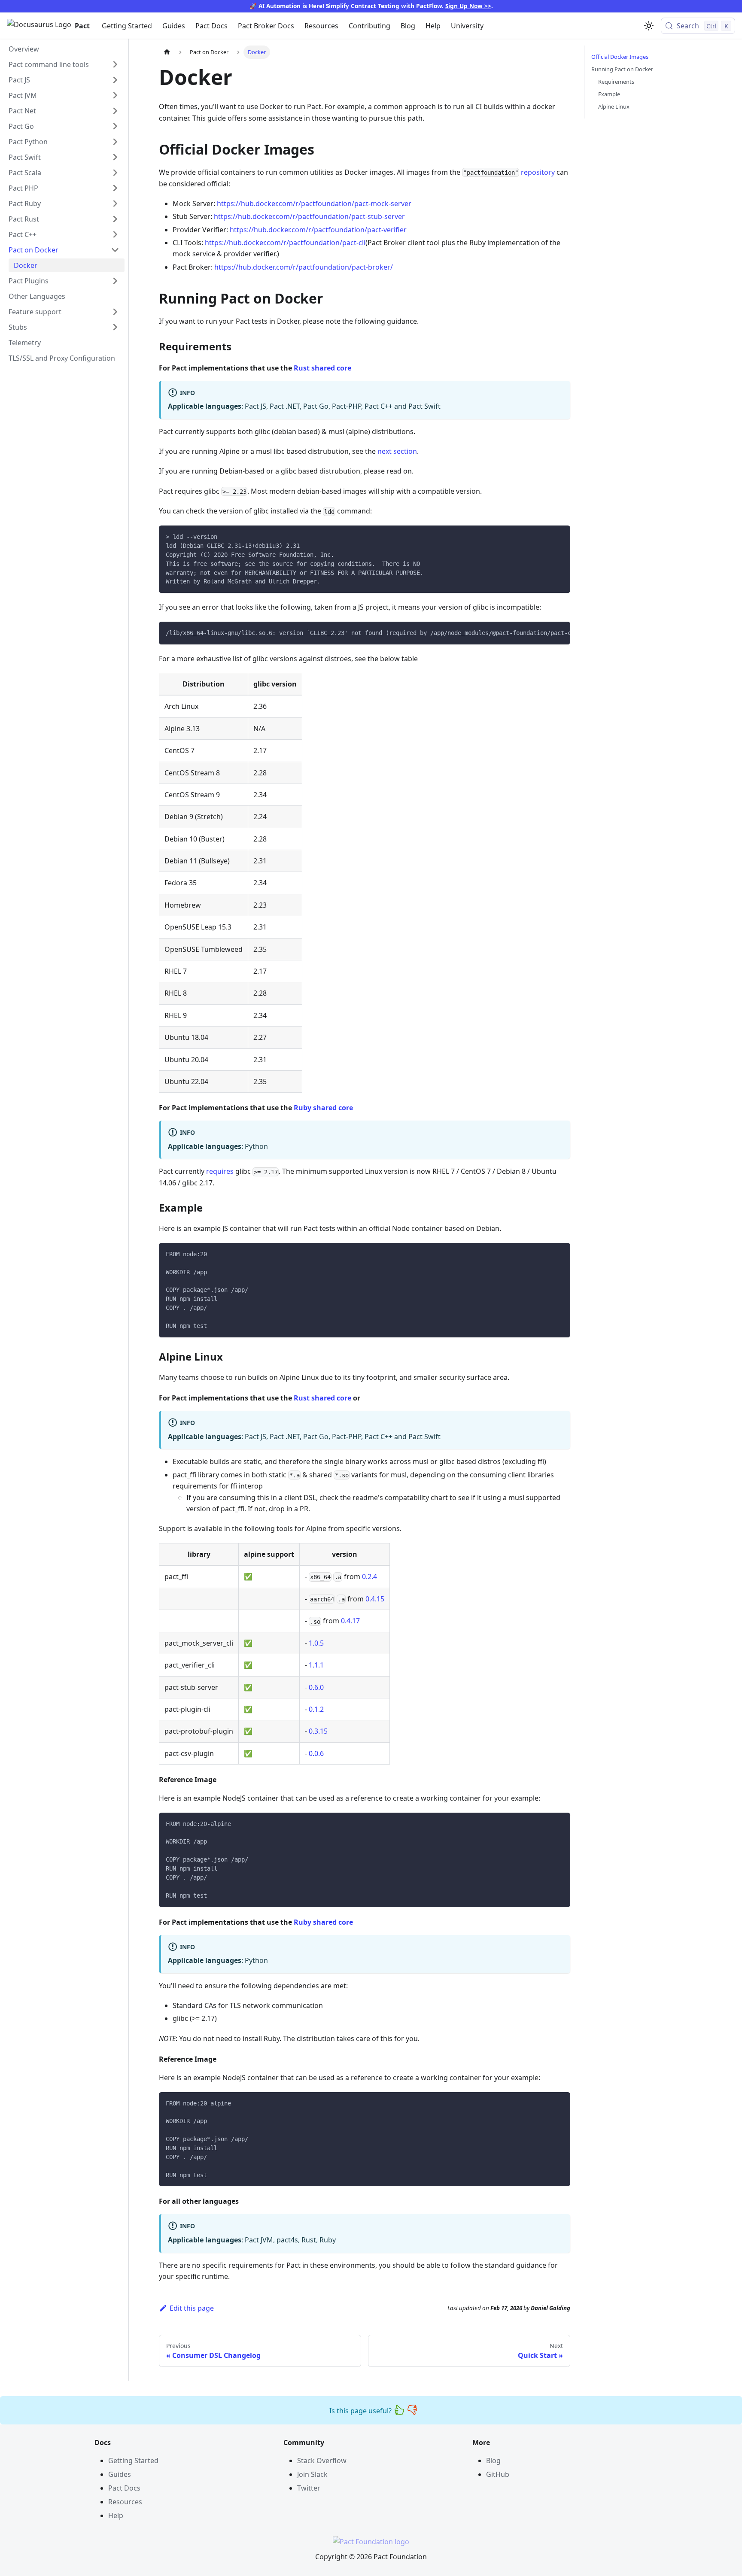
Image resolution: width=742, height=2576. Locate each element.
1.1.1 (316, 1665)
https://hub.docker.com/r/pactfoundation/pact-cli (285, 243)
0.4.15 (375, 1599)
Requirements (616, 82)
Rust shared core (322, 368)
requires (220, 1171)
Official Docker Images (620, 57)
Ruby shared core (323, 1108)
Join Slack (312, 2474)
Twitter (309, 2488)
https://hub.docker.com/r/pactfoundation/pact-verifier (318, 230)
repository (538, 172)
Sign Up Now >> (468, 6)
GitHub (498, 2474)
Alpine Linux (614, 106)
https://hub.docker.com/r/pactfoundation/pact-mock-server (314, 204)
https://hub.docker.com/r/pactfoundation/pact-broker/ (304, 267)
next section (397, 451)
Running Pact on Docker (622, 69)
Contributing (369, 26)
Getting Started (127, 26)
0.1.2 (316, 1709)
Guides (174, 26)
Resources (321, 26)
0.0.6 (316, 1753)
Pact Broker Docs (266, 26)
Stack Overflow (322, 2461)
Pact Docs (211, 26)
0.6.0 (316, 1687)
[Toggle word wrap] (544, 632)
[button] (64, 64)
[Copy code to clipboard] (560, 536)
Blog (408, 26)
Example (609, 94)
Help (433, 26)
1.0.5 (316, 1643)
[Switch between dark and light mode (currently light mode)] (649, 26)
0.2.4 (369, 1577)
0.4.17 (350, 1621)
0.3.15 (318, 1731)
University (467, 26)
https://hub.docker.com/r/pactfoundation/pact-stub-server (309, 216)
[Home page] (167, 52)
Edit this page (192, 2308)
